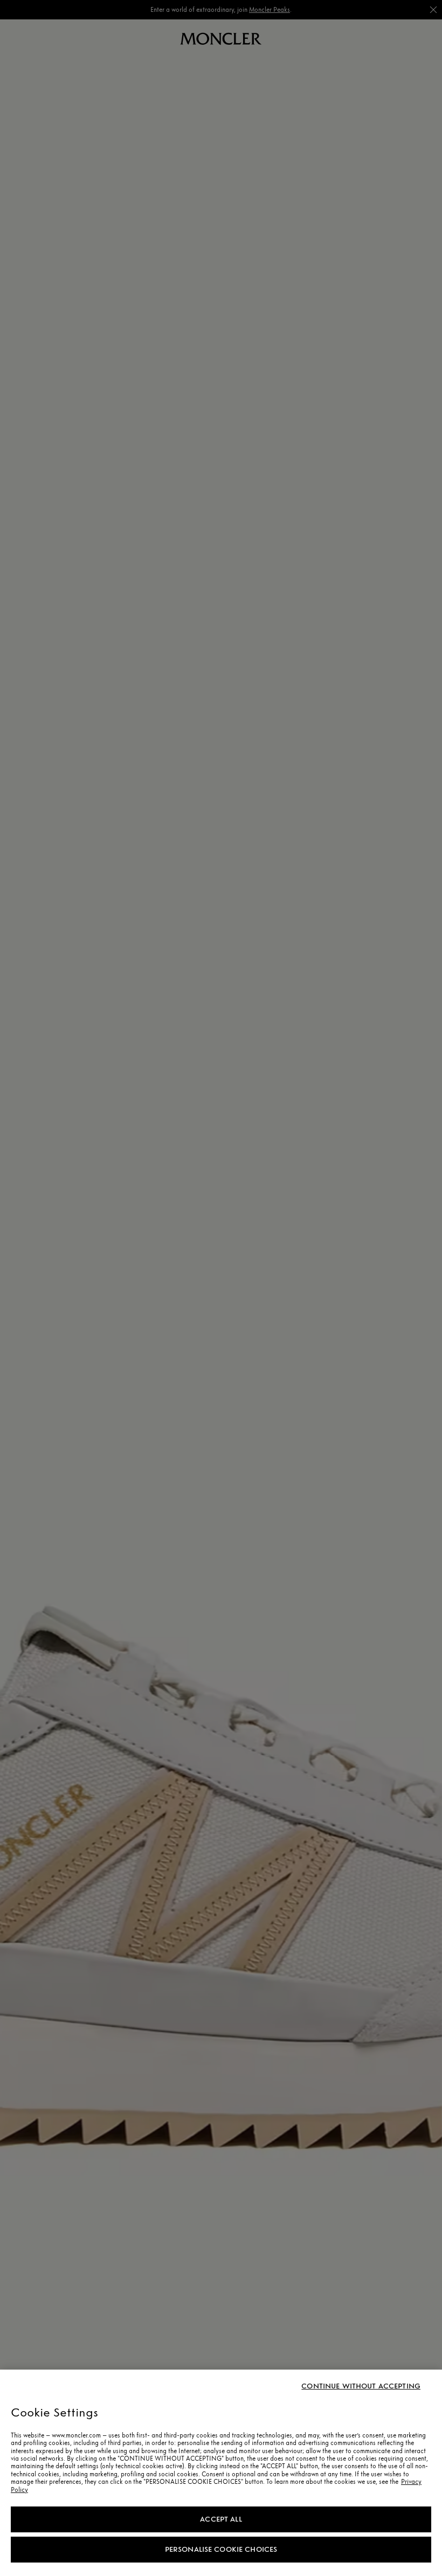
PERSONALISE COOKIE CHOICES (221, 2549)
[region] (221, 2473)
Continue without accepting (361, 2386)
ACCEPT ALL (221, 2519)
